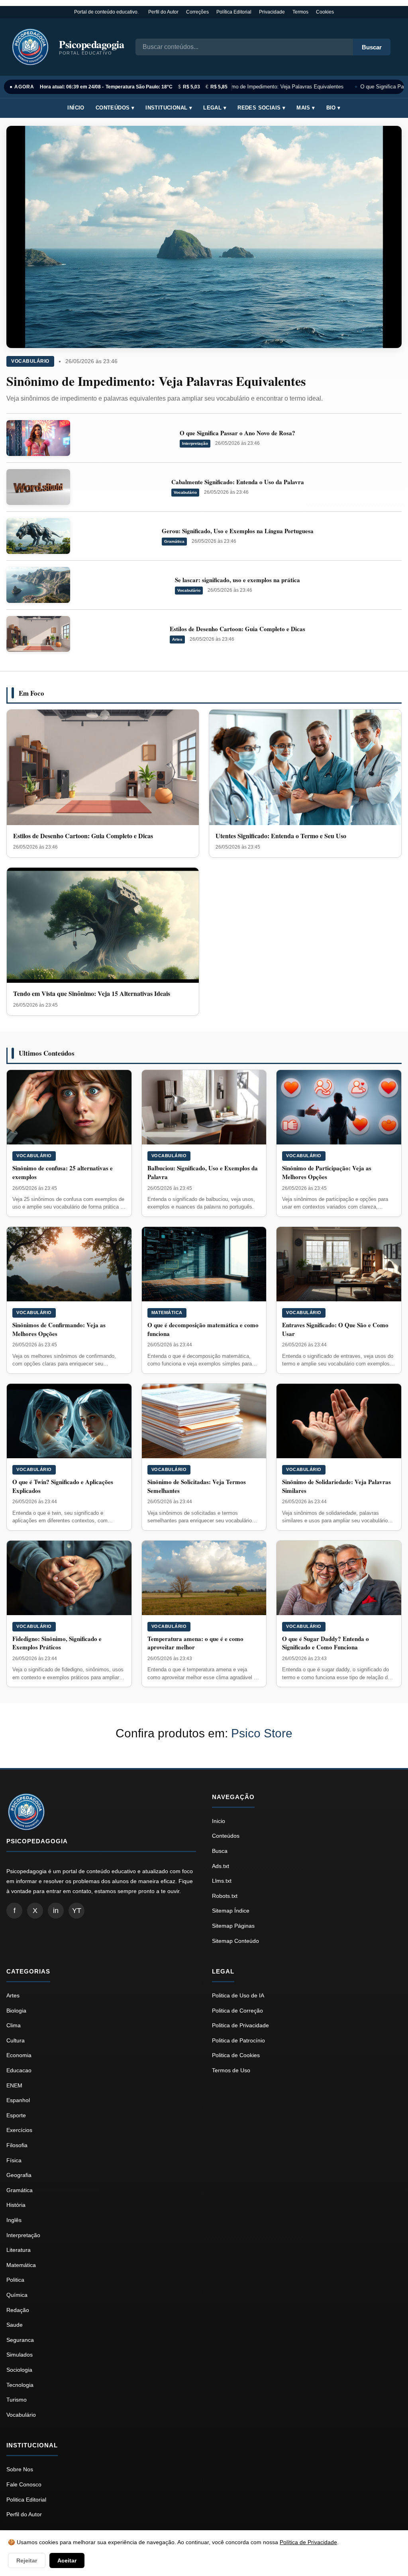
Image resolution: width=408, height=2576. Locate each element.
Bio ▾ (333, 108)
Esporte (16, 2115)
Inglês (14, 2220)
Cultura (16, 2040)
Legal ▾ (215, 108)
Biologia (16, 2011)
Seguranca (20, 2340)
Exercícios (19, 2130)
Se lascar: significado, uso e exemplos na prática (237, 580)
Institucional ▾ (169, 108)
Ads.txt (221, 1866)
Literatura (19, 2250)
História (16, 2205)
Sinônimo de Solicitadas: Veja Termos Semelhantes (197, 1486)
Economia (19, 2055)
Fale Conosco (24, 2484)
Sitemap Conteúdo (235, 1941)
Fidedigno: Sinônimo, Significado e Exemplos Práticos (57, 1643)
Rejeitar (27, 2560)
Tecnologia (20, 2385)
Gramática (174, 541)
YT (77, 1911)
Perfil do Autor (163, 12)
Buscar (372, 47)
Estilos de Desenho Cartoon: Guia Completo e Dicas (237, 629)
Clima (14, 2025)
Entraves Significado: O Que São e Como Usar (335, 1329)
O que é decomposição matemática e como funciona (203, 1329)
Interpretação (195, 443)
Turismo (17, 2400)
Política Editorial (234, 12)
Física (14, 2160)
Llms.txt (222, 1881)
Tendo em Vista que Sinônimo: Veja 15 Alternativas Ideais (92, 993)
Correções (197, 12)
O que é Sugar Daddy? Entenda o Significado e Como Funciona (326, 1643)
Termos (300, 12)
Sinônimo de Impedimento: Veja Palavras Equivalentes (275, 87)
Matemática (167, 1312)
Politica (15, 2280)
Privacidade (272, 12)
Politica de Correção (237, 2011)
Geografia (19, 2175)
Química (17, 2295)
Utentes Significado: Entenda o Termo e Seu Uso (281, 836)
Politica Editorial (26, 2500)
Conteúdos (226, 1836)
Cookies (325, 12)
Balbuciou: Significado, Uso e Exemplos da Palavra (203, 1172)
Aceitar (67, 2560)
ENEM (14, 2085)
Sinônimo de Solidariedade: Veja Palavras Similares (336, 1486)
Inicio (219, 1821)
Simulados (20, 2355)
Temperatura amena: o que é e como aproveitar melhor (195, 1643)
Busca (220, 1851)
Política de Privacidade (308, 2542)
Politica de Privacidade (240, 2025)
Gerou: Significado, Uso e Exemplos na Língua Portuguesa (238, 531)
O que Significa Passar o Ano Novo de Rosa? (237, 433)
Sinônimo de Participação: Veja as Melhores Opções (327, 1172)
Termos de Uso (231, 2070)
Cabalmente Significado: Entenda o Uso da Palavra (238, 482)
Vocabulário (30, 361)
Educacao (19, 2070)
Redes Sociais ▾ (261, 108)
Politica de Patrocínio (238, 2040)
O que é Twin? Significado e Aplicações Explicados (63, 1486)
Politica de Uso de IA (238, 1995)
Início (76, 108)
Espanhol (18, 2100)
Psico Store (262, 1733)
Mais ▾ (306, 108)
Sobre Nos (20, 2469)
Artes (177, 639)
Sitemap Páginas (233, 1926)
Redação (18, 2310)
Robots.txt (225, 1896)
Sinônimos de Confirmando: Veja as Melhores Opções (59, 1329)
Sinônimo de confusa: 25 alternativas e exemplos (63, 1172)
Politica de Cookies (236, 2055)
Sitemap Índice (231, 1911)
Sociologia (19, 2370)
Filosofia (17, 2145)
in (56, 1911)
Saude (15, 2325)
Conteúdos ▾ (115, 108)
